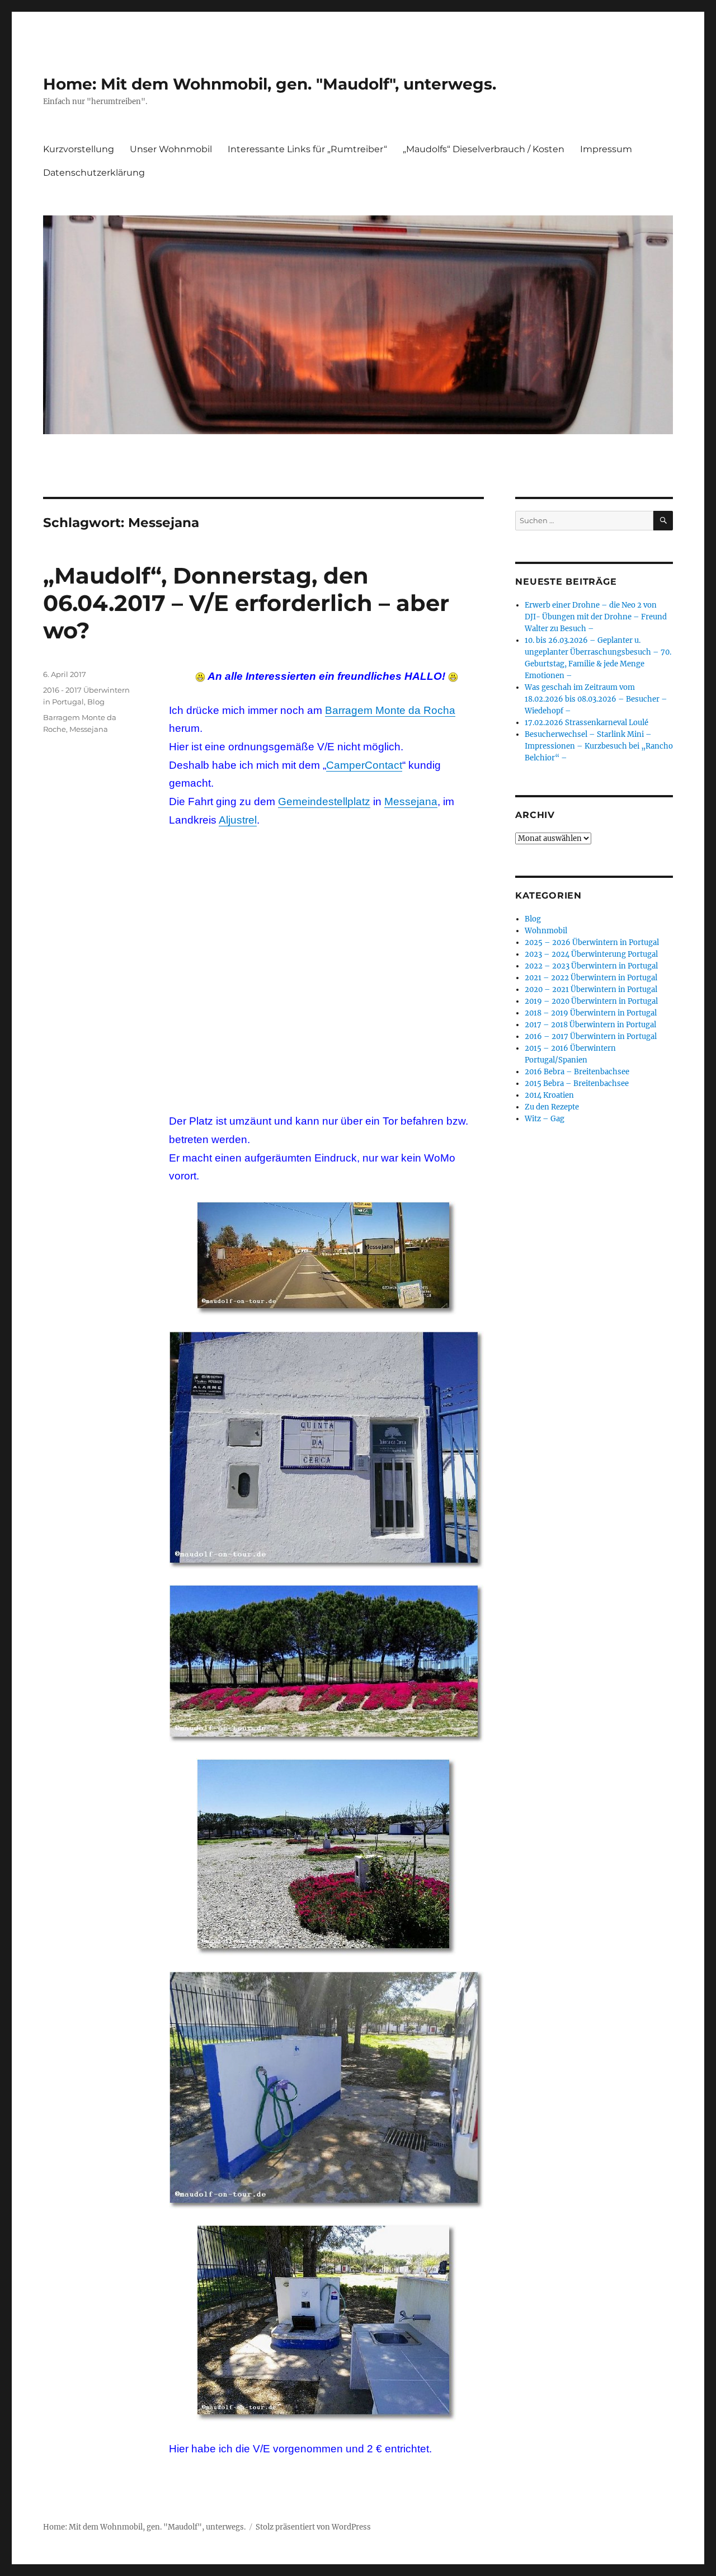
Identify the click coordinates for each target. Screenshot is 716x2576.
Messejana (411, 802)
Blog (96, 702)
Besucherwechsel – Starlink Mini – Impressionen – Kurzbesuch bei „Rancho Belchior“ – (599, 746)
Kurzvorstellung (79, 149)
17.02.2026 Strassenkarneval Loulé (587, 723)
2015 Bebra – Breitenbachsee (577, 1083)
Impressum (606, 149)
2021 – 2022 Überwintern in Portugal (591, 978)
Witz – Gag (545, 1119)
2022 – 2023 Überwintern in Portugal (591, 966)
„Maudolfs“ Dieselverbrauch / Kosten (484, 149)
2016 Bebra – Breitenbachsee (577, 1072)
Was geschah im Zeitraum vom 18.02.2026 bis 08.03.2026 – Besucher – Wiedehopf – (596, 699)
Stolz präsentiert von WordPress (313, 2527)
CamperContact (364, 765)
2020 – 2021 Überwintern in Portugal (591, 989)
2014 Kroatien (549, 1095)
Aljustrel (238, 820)
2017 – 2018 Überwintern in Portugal (590, 1025)
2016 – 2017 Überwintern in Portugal (591, 1036)
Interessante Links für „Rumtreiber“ (307, 149)
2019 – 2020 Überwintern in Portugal (591, 1001)
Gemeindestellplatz (324, 802)
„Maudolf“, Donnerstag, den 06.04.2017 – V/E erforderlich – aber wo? (246, 603)
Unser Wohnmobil (171, 149)
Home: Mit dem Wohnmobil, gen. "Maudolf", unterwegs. (270, 84)
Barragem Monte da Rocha (390, 710)
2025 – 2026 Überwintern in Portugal (592, 943)
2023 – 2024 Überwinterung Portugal (591, 954)
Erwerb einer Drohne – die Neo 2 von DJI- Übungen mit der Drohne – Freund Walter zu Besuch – (596, 617)
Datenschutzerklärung (94, 173)
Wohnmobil (546, 931)
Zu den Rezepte (552, 1107)
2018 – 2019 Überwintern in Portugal (591, 1013)
